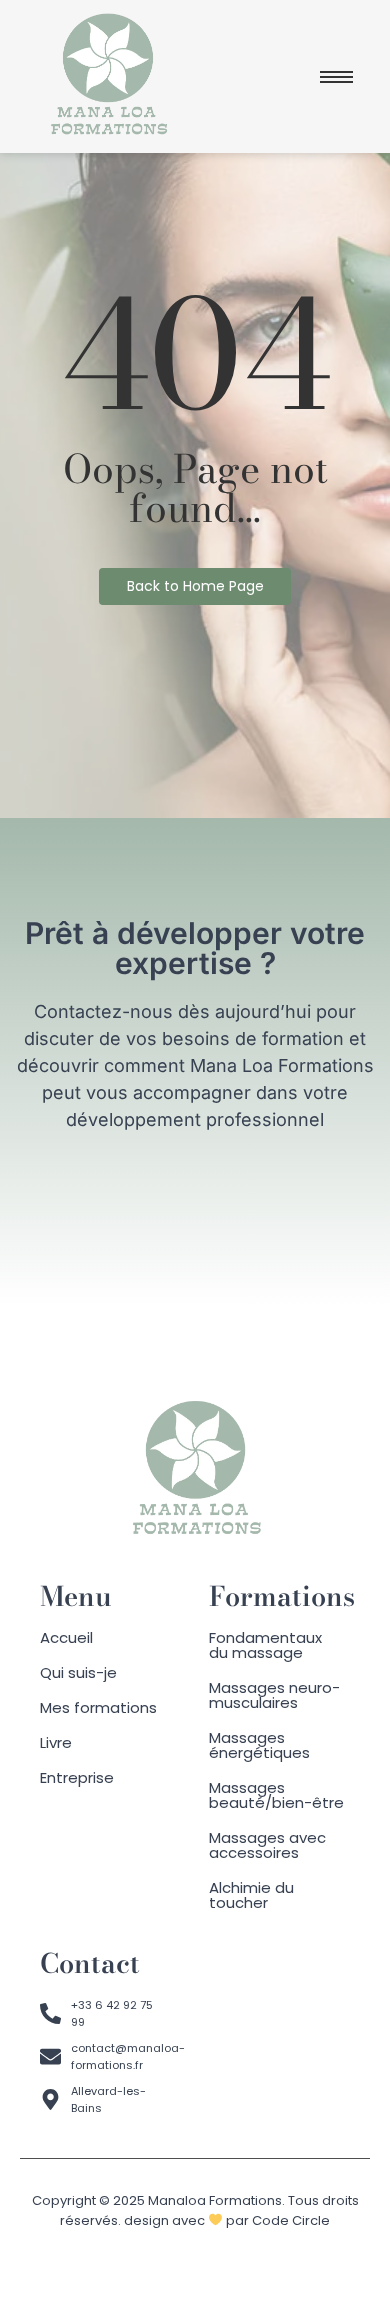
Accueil (66, 1637)
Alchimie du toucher (251, 1895)
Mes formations (98, 1707)
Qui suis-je (78, 1672)
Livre (56, 1742)
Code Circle (291, 2220)
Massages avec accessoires (267, 1845)
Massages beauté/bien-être (276, 1795)
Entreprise (77, 1777)
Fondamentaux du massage (265, 1645)
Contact (90, 1963)
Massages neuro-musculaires (274, 1695)
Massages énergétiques (259, 1745)
